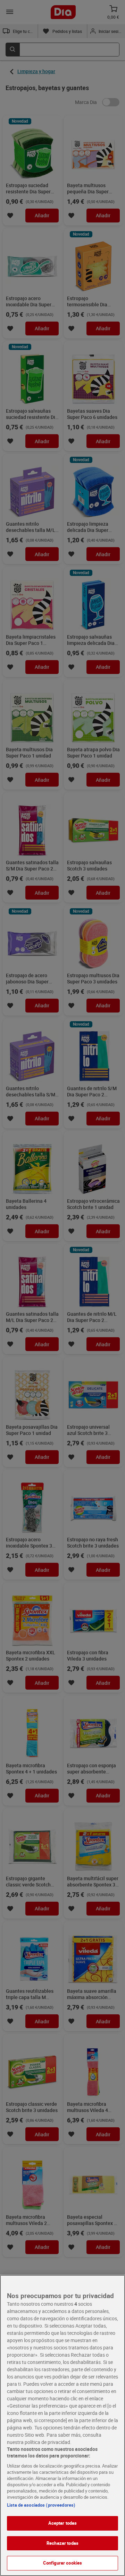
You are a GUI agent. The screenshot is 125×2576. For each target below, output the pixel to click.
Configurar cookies (62, 2563)
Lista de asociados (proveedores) (41, 2505)
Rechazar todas (62, 2543)
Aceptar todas (63, 2523)
